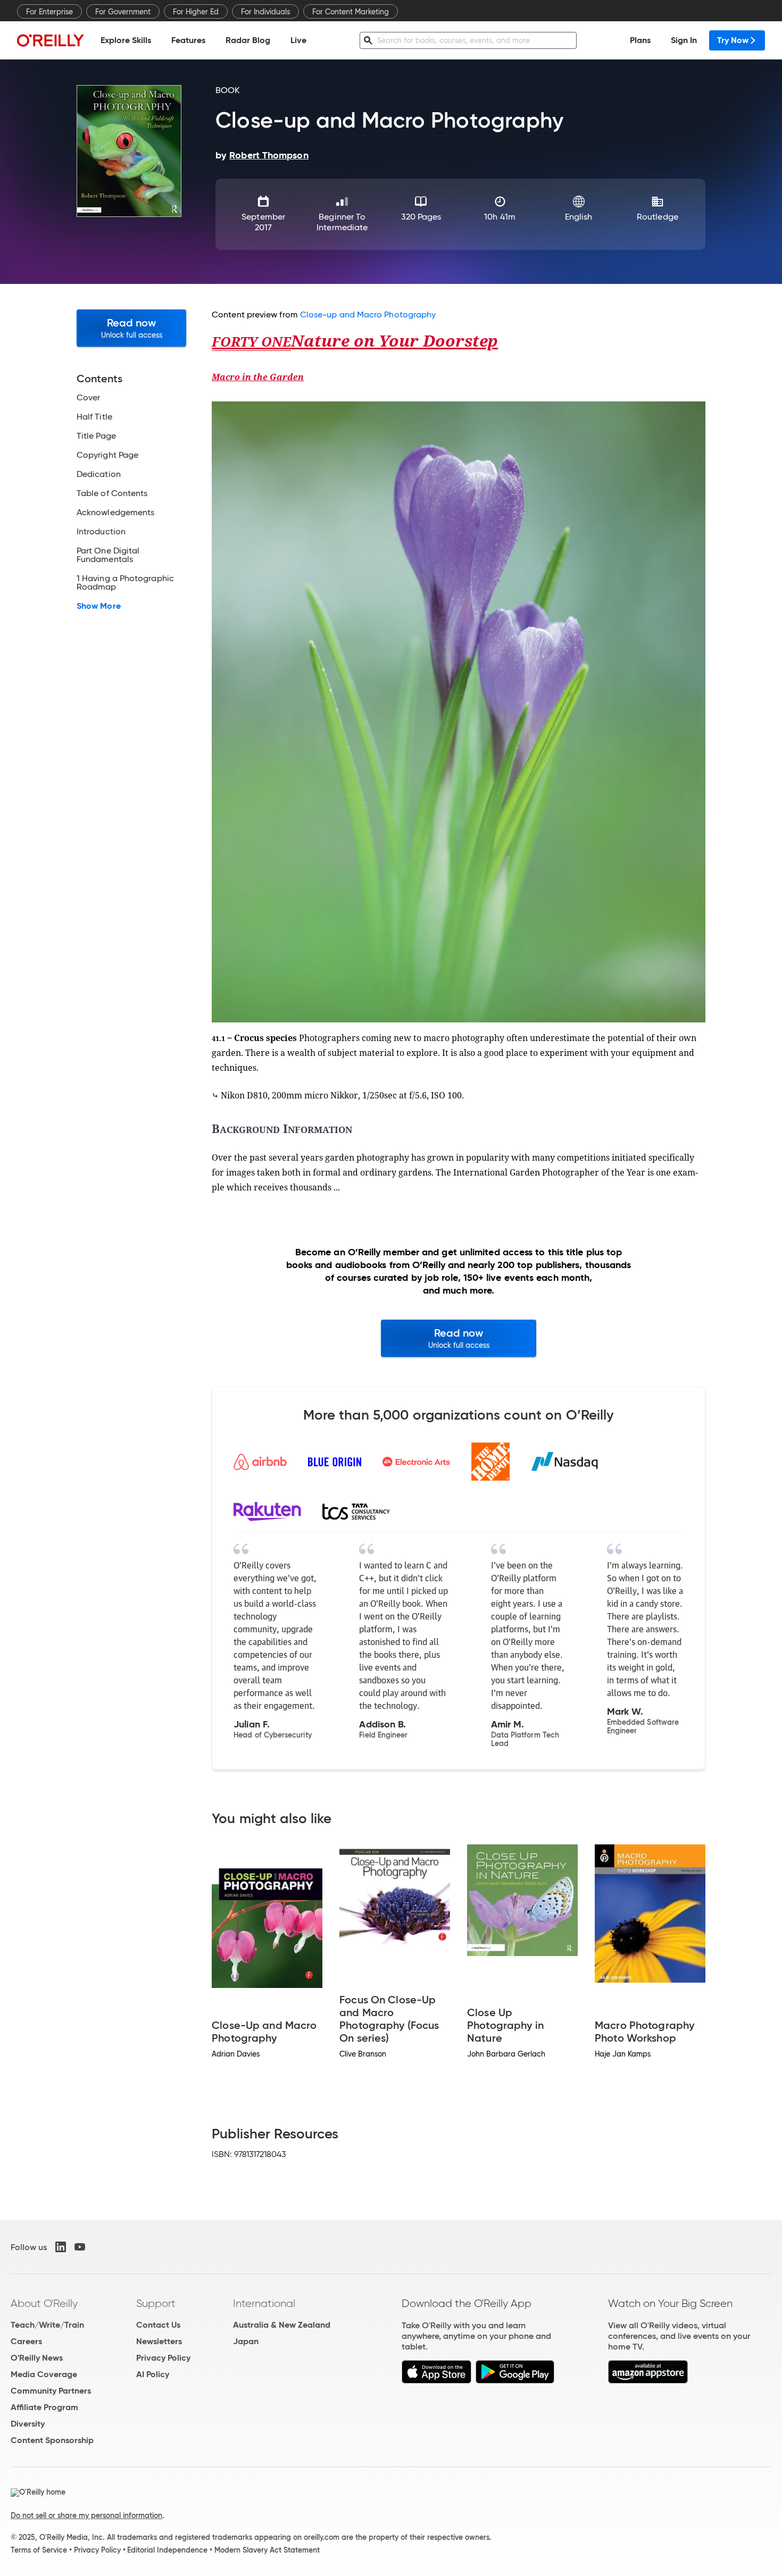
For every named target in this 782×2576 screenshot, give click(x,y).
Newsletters (159, 2341)
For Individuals (265, 12)
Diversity (28, 2424)
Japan (246, 2341)
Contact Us (158, 2325)
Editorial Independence (167, 2550)
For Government (123, 12)
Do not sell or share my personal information (86, 2515)
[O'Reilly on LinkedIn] (61, 2247)
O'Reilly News (37, 2358)
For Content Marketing (351, 12)
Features (188, 40)
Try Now (733, 40)
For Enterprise (49, 12)
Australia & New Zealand (282, 2325)
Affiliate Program (44, 2407)
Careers (26, 2341)
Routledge (658, 217)
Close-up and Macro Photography (368, 314)
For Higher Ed (196, 12)
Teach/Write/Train (47, 2325)
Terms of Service (39, 2550)
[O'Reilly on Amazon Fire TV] (648, 2381)
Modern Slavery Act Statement (267, 2550)
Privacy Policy (163, 2358)
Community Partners (51, 2391)
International (264, 2303)
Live (298, 40)
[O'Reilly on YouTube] (80, 2247)
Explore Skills (126, 40)
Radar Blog (248, 40)
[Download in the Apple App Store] (436, 2381)
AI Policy (153, 2374)
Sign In (684, 40)
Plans (640, 40)
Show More (99, 606)
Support (156, 2303)
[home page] (51, 40)
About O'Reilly (44, 2303)
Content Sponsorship (52, 2440)
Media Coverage (44, 2374)
